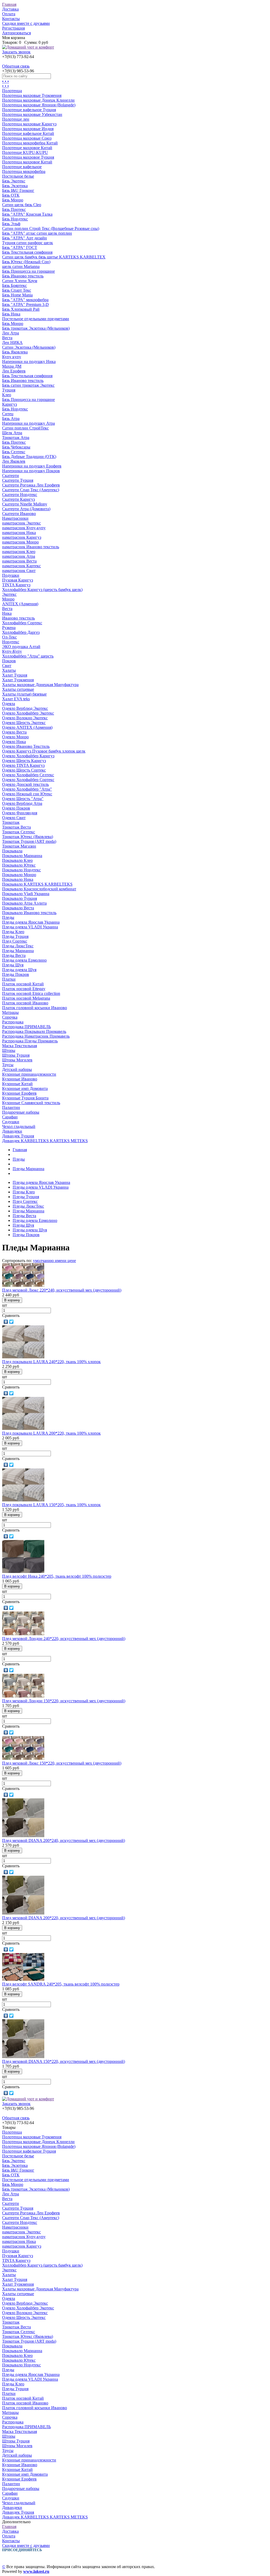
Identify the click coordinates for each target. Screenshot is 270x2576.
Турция (9, 390)
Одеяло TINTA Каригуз (23, 765)
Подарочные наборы (21, 1112)
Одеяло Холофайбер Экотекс (28, 713)
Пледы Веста (14, 955)
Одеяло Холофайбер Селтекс (28, 775)
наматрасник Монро (20, 542)
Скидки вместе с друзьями (26, 23)
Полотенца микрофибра (24, 171)
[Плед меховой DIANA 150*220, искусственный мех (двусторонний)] (23, 2057)
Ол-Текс (9, 637)
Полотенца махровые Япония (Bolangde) (39, 105)
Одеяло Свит (14, 818)
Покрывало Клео (17, 860)
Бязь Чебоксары (16, 447)
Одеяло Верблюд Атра (22, 803)
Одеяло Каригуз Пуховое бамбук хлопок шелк (44, 751)
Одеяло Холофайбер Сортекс (28, 780)
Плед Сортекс (15, 941)
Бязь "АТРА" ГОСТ (20, 247)
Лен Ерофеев (14, 371)
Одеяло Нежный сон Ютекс (27, 794)
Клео (7, 395)
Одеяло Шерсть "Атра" (23, 799)
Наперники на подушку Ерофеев (32, 466)
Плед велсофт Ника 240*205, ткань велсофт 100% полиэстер (57, 1576)
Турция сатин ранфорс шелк (28, 243)
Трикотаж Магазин (19, 846)
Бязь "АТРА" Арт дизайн (25, 238)
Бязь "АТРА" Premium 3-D (25, 304)
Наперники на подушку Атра (28, 423)
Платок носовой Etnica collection (31, 993)
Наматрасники (15, 518)
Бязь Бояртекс (15, 285)
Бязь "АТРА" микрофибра (25, 300)
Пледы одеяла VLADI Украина (30, 927)
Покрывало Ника (18, 879)
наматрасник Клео (19, 552)
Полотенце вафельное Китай (28, 133)
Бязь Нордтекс (15, 219)
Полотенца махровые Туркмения (32, 95)
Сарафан (10, 1117)
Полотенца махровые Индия (28, 129)
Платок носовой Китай (23, 984)
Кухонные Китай (17, 1084)
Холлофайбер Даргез (21, 632)
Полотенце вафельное (22, 167)
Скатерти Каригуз (18, 499)
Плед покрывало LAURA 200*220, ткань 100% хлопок (51, 1433)
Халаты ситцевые (18, 689)
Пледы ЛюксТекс (18, 946)
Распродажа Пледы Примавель (30, 1041)
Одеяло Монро (15, 737)
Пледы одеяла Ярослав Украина (31, 922)
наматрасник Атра (19, 556)
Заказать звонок (16, 52)
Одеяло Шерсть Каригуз (24, 761)
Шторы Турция (16, 1055)
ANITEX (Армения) (20, 604)
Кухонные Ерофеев (19, 1093)
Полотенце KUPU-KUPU (25, 152)
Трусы (8, 1065)
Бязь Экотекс (14, 181)
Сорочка (10, 1017)
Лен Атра (11, 333)
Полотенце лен (16, 119)
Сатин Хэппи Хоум (20, 281)
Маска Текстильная (20, 1046)
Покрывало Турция (20, 898)
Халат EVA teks (16, 699)
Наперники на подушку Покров (31, 471)
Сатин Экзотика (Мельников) (29, 347)
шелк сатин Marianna (21, 266)
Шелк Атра (12, 433)
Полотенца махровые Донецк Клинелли (38, 100)
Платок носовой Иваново (25, 1003)
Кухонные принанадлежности (29, 1074)
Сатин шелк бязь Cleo (22, 205)
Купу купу (12, 357)
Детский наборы (17, 1069)
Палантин (11, 1107)
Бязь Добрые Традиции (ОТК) (29, 457)
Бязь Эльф (11, 224)
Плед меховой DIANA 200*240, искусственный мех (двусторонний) (64, 1840)
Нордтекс (11, 642)
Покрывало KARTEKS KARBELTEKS (37, 884)
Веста (7, 338)
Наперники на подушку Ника (29, 361)
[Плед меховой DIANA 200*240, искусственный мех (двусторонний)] (23, 1836)
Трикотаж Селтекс (19, 832)
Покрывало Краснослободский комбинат (39, 889)
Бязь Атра (11, 419)
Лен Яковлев (14, 461)
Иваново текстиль (18, 618)
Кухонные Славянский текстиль (31, 1103)
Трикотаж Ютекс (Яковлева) (28, 837)
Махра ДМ (12, 366)
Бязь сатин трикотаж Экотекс (28, 385)
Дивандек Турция (18, 1136)
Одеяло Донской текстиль (25, 784)
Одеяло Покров (16, 808)
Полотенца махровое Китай (27, 162)
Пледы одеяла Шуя (19, 970)
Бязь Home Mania (17, 295)
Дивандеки (12, 1131)
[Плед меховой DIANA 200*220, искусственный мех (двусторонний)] (23, 1913)
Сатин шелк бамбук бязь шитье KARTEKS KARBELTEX (54, 257)
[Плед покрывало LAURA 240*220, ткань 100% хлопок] (23, 1357)
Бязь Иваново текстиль (23, 276)
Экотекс (9, 594)
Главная (9, 4)
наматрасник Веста (19, 561)
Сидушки (11, 1122)
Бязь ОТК (11, 195)
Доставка (10, 9)
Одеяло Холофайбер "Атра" (27, 789)
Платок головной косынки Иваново (35, 1008)
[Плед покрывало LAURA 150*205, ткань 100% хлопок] (23, 1500)
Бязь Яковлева (15, 352)
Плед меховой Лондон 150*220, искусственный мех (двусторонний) (64, 1701)
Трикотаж (11, 822)
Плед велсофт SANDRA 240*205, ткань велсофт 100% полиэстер (61, 1984)
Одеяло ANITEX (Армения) (27, 727)
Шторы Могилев (17, 1060)
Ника (7, 613)
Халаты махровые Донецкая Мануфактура (40, 685)
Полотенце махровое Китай (27, 148)
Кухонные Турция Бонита (25, 1098)
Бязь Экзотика (15, 186)
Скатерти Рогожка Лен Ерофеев (31, 485)
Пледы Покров (16, 974)
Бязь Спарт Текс (17, 290)
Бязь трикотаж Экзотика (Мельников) (36, 328)
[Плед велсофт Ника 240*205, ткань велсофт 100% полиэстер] (23, 1571)
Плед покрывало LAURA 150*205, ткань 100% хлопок (51, 1505)
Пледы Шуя (13, 965)
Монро (8, 599)
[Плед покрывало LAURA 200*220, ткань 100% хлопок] (23, 1428)
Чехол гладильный (19, 1126)
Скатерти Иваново (19, 514)
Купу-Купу (12, 651)
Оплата (9, 14)
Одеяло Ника (14, 742)
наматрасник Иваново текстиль (31, 547)
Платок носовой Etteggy (24, 989)
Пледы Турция (15, 936)
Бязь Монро (13, 200)
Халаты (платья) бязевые (24, 694)
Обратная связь (16, 66)
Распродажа (13, 1022)
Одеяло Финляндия (20, 813)
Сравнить (11, 1315)
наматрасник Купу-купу (24, 528)
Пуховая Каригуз (18, 580)
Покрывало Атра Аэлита (24, 903)
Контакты (11, 19)
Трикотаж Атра (16, 438)
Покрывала (12, 851)
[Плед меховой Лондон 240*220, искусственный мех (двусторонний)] (23, 1634)
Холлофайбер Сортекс (22, 623)
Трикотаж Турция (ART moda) (29, 841)
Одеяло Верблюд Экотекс (25, 708)
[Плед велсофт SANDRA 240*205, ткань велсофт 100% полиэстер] (23, 1979)
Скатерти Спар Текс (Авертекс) (31, 490)
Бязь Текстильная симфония (27, 252)
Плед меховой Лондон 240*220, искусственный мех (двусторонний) (64, 1639)
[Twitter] (11, 1322)
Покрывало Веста (18, 908)
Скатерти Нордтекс (20, 495)
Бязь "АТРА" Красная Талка (27, 214)
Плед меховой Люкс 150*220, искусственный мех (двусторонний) (62, 1763)
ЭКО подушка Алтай (21, 647)
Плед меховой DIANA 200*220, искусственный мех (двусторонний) (64, 1918)
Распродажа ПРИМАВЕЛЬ (26, 1027)
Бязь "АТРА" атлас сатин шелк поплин (37, 233)
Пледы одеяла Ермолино (24, 960)
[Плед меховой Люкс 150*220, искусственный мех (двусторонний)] (23, 1758)
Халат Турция (15, 675)
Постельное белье (18, 176)
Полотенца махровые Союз (27, 138)
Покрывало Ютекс (19, 865)
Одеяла (9, 704)
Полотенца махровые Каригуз (29, 124)
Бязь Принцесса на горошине (28, 271)
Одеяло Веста (14, 732)
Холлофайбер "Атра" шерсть (28, 656)
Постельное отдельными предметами (36, 319)
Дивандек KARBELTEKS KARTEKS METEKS (45, 1141)
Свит (7, 666)
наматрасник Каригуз (22, 537)
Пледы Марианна (18, 951)
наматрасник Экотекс (21, 523)
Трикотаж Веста (16, 827)
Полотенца (12, 91)
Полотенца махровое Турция (28, 157)
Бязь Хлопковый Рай (21, 309)
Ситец (8, 414)
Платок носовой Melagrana (26, 998)
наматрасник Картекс (21, 566)
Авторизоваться (16, 33)
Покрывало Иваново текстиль (29, 913)
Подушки (11, 575)
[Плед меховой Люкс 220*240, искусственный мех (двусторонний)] (23, 1285)
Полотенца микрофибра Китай (30, 143)
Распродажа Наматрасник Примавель (36, 1036)
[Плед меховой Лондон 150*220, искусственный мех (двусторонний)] (23, 1696)
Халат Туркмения (18, 680)
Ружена (9, 628)
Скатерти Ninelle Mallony (25, 504)
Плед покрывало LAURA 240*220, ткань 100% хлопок (51, 1362)
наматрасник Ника (19, 533)
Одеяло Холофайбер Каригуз (28, 756)
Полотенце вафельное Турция (29, 110)
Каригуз (9, 404)
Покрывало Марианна (22, 856)
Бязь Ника (11, 314)
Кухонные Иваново (20, 1079)
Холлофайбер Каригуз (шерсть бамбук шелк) (42, 590)
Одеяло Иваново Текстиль (26, 746)
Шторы (9, 1050)
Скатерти (11, 476)
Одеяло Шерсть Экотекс (24, 723)
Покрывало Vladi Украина (26, 894)
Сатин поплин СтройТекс (25, 428)
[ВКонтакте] (6, 1322)
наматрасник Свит (19, 571)
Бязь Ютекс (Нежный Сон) (26, 262)
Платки (9, 979)
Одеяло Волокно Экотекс (25, 718)
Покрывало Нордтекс (21, 870)
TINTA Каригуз (16, 585)
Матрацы (10, 1012)
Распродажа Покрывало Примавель (34, 1031)
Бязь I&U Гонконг (18, 190)
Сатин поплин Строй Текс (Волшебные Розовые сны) (51, 228)
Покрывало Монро (19, 875)
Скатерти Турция (18, 480)
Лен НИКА (12, 342)
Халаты (9, 670)
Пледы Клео (13, 932)
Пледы (8, 917)
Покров (9, 661)
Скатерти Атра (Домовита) (26, 509)
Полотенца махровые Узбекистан (32, 114)
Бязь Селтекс (14, 452)
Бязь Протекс (14, 209)
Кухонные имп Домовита (25, 1088)
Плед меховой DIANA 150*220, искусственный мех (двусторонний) (64, 2061)
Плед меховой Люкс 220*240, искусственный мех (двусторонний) (62, 1290)
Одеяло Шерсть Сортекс (24, 770)
